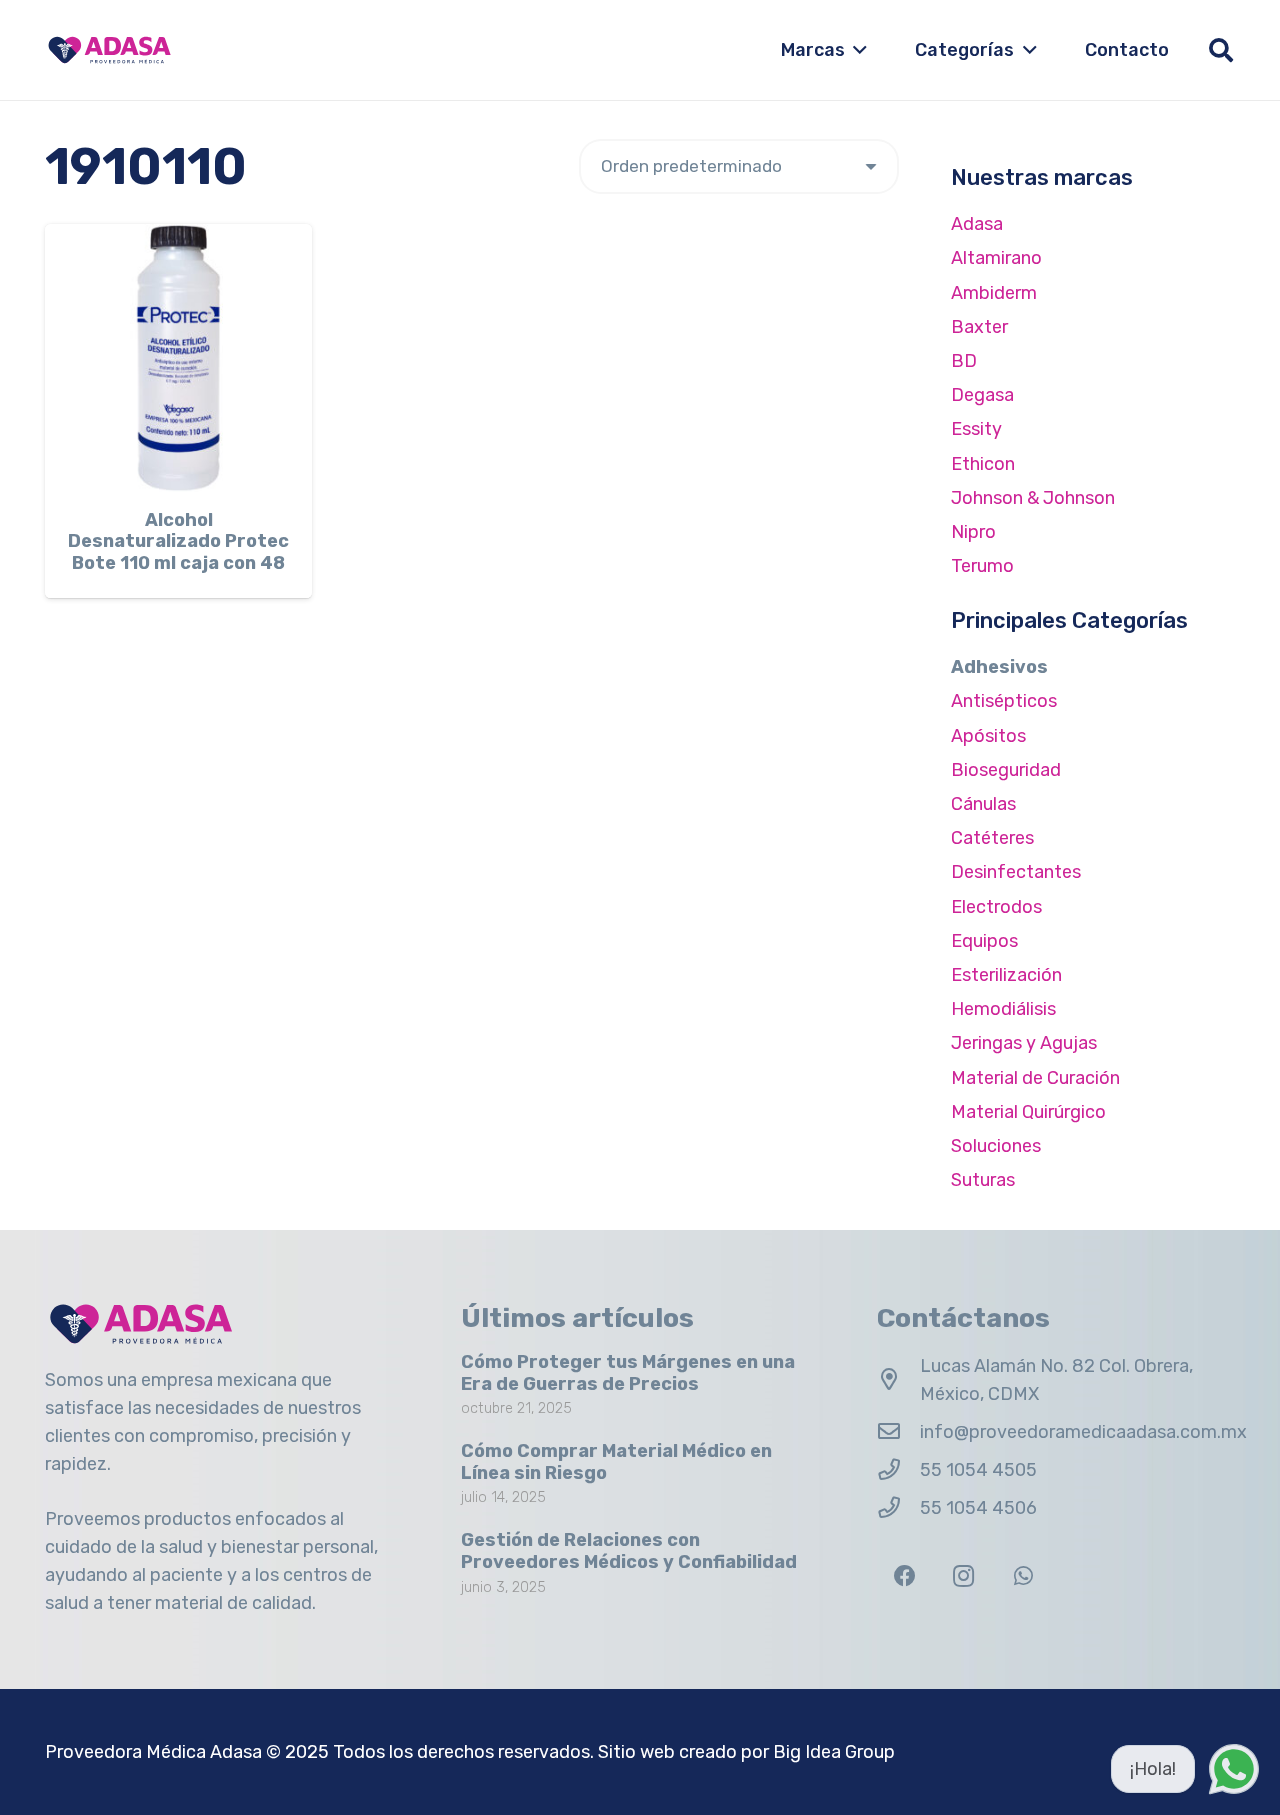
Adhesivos (999, 667)
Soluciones (996, 1146)
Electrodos (996, 907)
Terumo (982, 566)
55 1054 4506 (978, 1508)
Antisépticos (1004, 701)
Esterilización (1006, 975)
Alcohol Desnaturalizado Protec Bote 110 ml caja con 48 (178, 541)
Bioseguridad (1006, 770)
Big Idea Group (834, 1752)
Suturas (983, 1180)
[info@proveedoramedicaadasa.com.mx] (898, 1432)
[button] (856, 50)
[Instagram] (963, 1576)
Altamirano (996, 258)
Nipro (973, 532)
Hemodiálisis (1003, 1009)
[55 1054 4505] (898, 1470)
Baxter (979, 327)
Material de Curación (1035, 1078)
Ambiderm (994, 293)
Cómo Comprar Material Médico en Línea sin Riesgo (616, 1462)
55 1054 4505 (978, 1470)
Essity (976, 429)
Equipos (984, 941)
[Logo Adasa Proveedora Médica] (109, 50)
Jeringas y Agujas (1024, 1043)
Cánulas (983, 804)
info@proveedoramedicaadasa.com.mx (1083, 1432)
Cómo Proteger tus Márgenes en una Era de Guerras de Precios (628, 1373)
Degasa (982, 395)
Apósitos (988, 736)
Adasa (977, 224)
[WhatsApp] (1023, 1576)
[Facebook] (904, 1576)
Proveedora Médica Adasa (153, 1752)
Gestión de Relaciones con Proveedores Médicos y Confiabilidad (629, 1551)
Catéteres (992, 838)
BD (964, 361)
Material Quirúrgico (1028, 1112)
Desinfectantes (1016, 872)
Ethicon (983, 464)
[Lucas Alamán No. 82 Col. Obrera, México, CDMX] (898, 1380)
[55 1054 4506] (898, 1508)
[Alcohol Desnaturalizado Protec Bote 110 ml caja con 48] (178, 357)
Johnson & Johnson (1033, 498)
